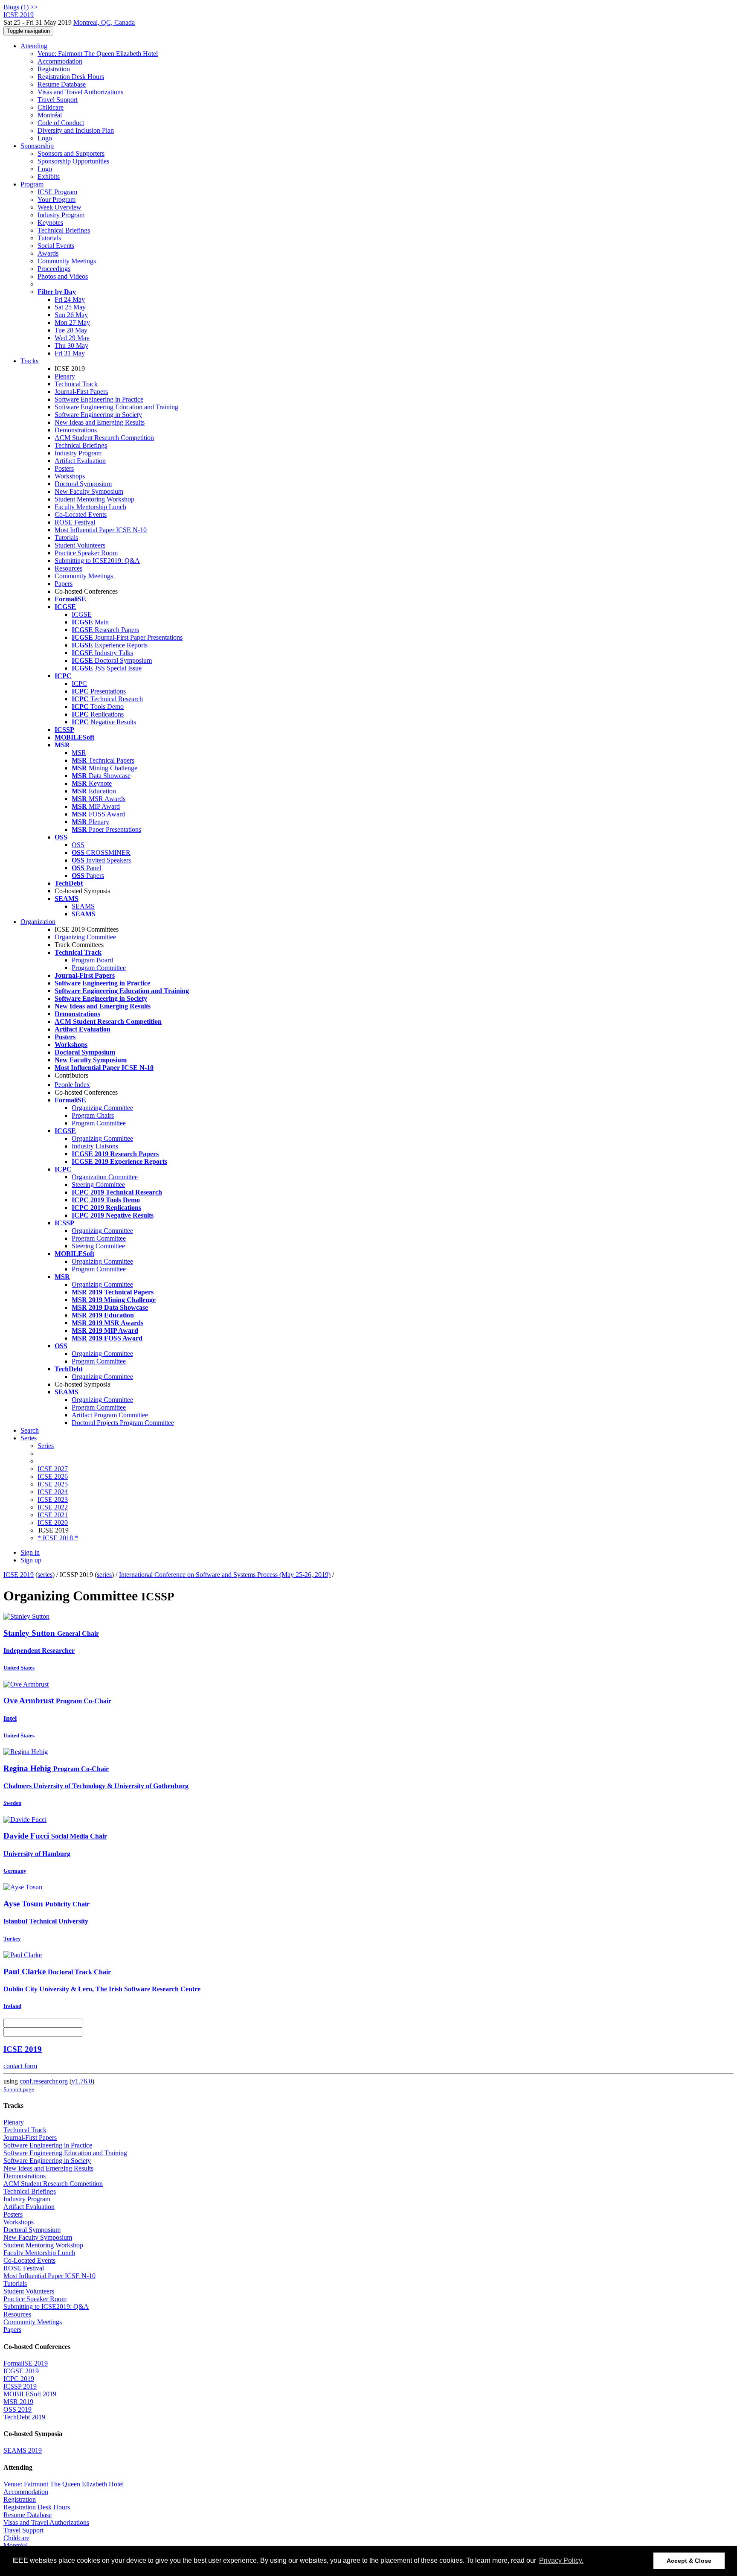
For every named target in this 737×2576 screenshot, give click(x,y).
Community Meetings (67, 261)
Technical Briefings (64, 230)
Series (46, 1446)
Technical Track (76, 384)
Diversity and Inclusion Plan (76, 130)
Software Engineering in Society (98, 415)
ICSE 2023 (53, 1499)
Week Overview (59, 207)
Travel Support (58, 100)
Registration (54, 69)
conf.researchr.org (44, 2081)
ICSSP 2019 (20, 2386)
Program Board (92, 960)
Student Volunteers (80, 545)
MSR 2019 (18, 2402)
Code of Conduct (61, 123)
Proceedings (54, 269)
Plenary (65, 376)
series (45, 1575)
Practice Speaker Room (86, 553)
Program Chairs (93, 1115)
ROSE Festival (75, 522)
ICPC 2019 (19, 2379)
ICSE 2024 (53, 1492)
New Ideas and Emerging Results (100, 422)
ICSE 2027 (53, 1469)
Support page (19, 2089)
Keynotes (50, 223)
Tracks (29, 361)
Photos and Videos (63, 276)
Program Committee (99, 968)
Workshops (70, 476)
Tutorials (49, 238)
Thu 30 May (71, 345)
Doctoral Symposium (83, 484)
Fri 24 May (70, 299)
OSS (78, 845)
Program (32, 184)
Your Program (57, 200)
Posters (64, 468)
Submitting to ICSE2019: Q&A (97, 561)
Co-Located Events (81, 514)
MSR (79, 753)
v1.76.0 (82, 2081)
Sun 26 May (71, 315)
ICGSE (82, 614)
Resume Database (62, 84)
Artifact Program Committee (110, 1415)
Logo (45, 138)
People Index (72, 1085)
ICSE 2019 (19, 1575)
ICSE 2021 (53, 1515)
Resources (68, 568)
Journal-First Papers (81, 392)
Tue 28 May (71, 330)
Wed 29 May (72, 338)
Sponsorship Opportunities (73, 161)
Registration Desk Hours (71, 77)
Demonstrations (76, 430)
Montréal (50, 115)
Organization (38, 922)
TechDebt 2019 (24, 2417)
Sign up (31, 1560)
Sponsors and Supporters (71, 153)
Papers (64, 584)
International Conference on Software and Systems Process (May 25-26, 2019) (225, 1575)
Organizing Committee (85, 937)
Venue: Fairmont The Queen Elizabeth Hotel (98, 54)
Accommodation (60, 61)
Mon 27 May (72, 322)
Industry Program (61, 215)
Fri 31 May (70, 353)
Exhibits (49, 176)
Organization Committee (105, 1177)
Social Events (56, 246)
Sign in (30, 1552)
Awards (48, 253)
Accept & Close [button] (689, 2561)
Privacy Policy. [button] (561, 2560)
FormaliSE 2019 (26, 2363)
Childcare (51, 107)
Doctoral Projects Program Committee (123, 1423)
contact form (20, 2066)
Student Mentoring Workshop (94, 499)
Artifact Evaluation (80, 461)
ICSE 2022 (53, 1507)
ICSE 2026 (53, 1476)
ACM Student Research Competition (104, 438)
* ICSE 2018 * (58, 1538)
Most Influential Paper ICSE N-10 (101, 530)
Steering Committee (98, 1185)
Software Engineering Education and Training (116, 407)
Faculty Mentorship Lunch (90, 507)
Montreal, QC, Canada (104, 22)
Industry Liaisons (95, 1146)
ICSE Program (57, 192)
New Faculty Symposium (89, 491)
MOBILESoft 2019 (30, 2394)
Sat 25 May (70, 307)
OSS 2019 (17, 2409)
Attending (34, 46)
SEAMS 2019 (23, 2450)
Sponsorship (37, 146)
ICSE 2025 (53, 1484)
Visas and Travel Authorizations (80, 92)
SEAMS (83, 906)
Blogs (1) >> (21, 7)
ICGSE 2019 (21, 2371)
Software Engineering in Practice (99, 399)
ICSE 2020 (53, 1523)
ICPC (79, 683)
